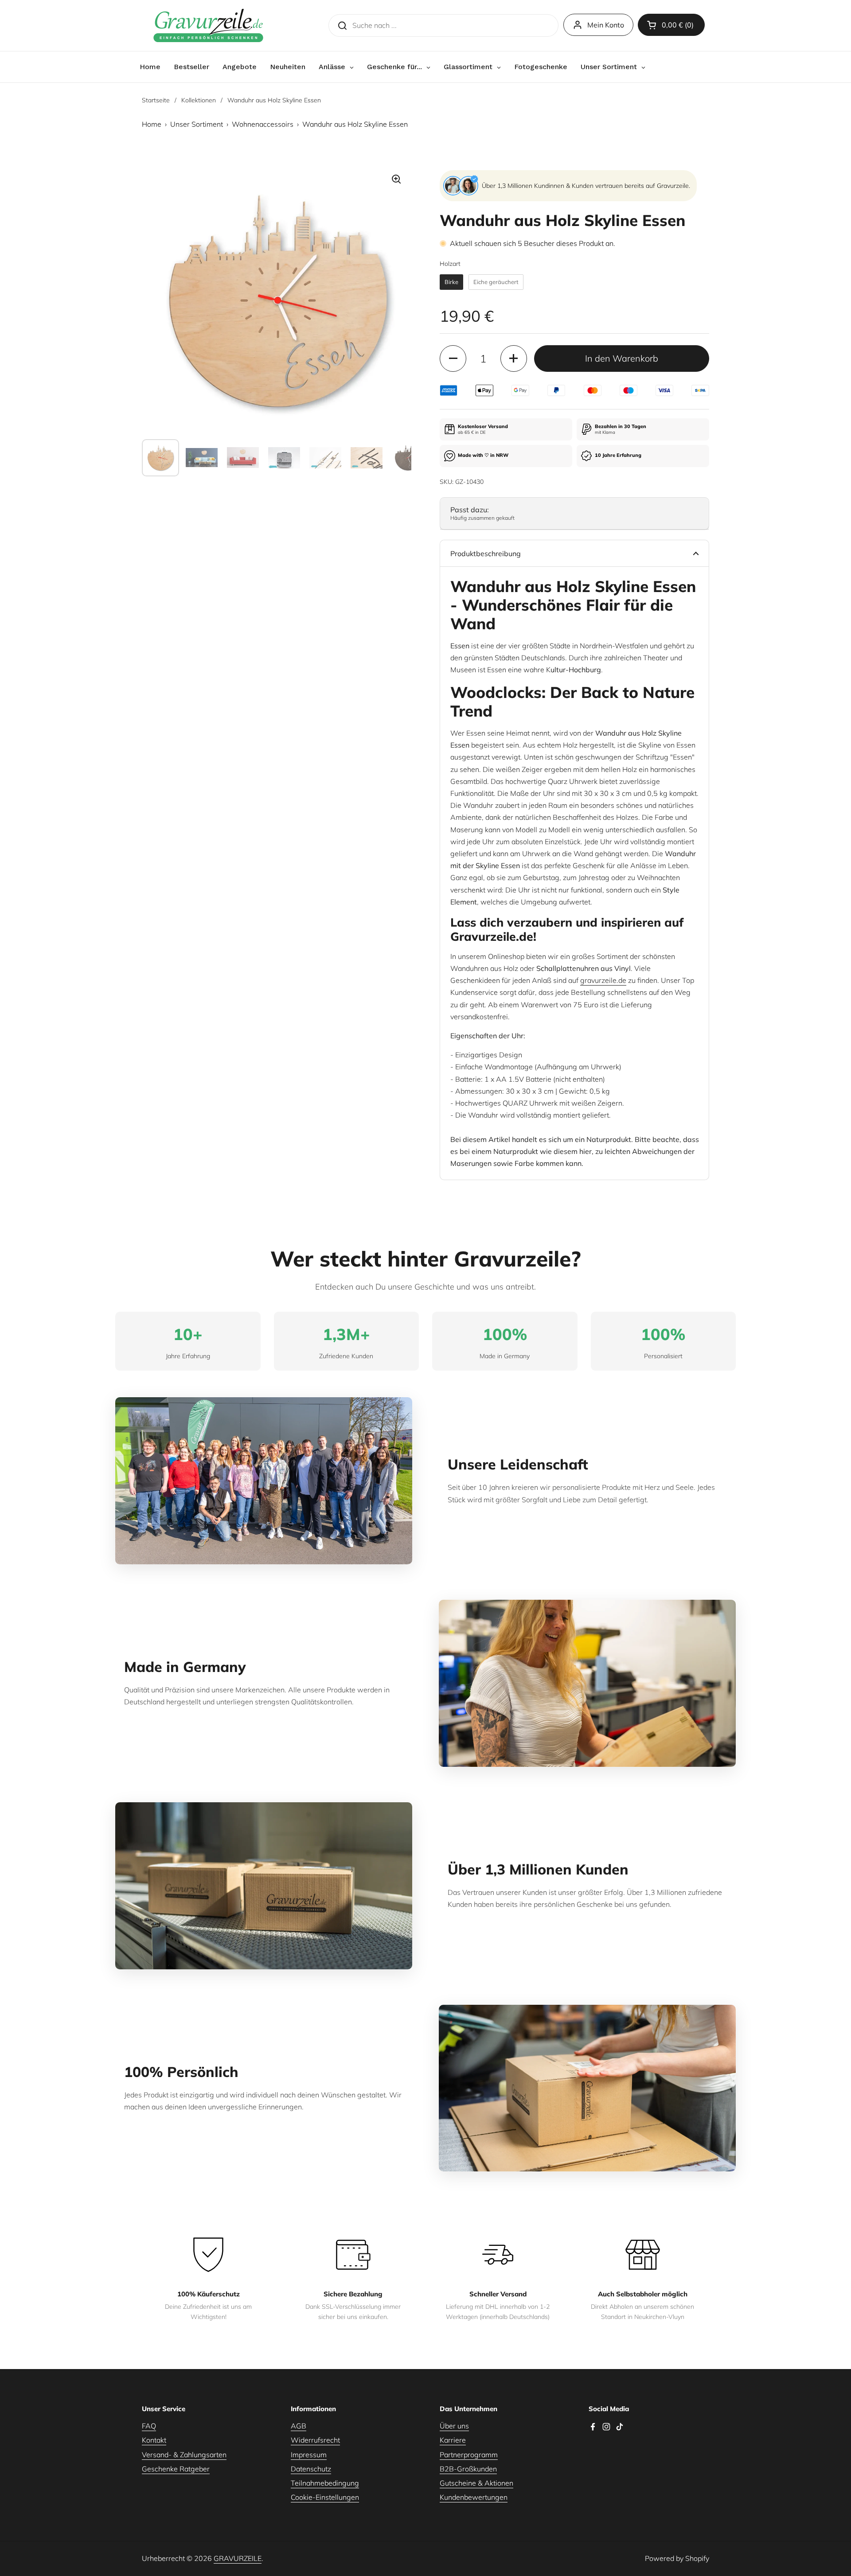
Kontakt (154, 2440)
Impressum (309, 2455)
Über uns (454, 2426)
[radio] (451, 282)
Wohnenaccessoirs (263, 124)
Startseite (156, 100)
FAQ (149, 2426)
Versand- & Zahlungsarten (184, 2455)
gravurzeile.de (603, 980)
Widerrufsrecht (315, 2440)
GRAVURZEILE (238, 2558)
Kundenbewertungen (474, 2497)
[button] (671, 25)
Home (152, 124)
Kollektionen (199, 100)
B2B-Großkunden (468, 2469)
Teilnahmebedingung (325, 2483)
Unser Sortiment (197, 124)
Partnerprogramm (469, 2455)
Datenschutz (311, 2469)
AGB (299, 2426)
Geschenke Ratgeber (176, 2469)
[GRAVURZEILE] (208, 25)
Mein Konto (606, 25)
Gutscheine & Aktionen (476, 2483)
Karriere (453, 2440)
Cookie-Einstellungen (325, 2497)
